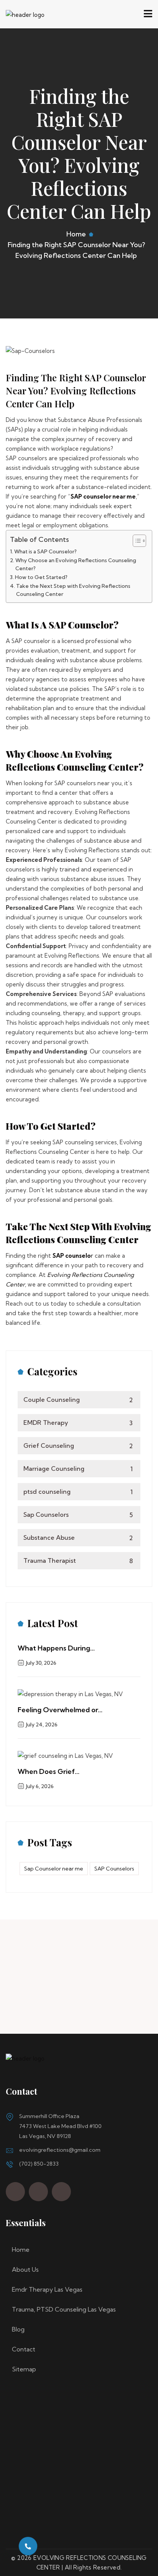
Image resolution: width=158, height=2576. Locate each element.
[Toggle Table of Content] (136, 541)
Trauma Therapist (78, 1560)
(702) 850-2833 (39, 2164)
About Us (25, 2269)
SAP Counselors (114, 1869)
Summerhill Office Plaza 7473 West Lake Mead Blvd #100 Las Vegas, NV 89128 (60, 2126)
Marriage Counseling (78, 1468)
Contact (24, 2349)
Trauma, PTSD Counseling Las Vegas (64, 2309)
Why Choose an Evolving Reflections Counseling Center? (76, 564)
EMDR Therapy (78, 1423)
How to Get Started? (41, 577)
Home (76, 234)
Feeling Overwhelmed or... (60, 1710)
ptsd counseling (78, 1491)
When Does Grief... (49, 1771)
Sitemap (24, 2369)
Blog (18, 2329)
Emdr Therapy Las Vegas (47, 2289)
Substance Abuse (78, 1537)
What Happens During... (56, 1648)
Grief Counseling (78, 1446)
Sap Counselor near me (54, 1869)
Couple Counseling (78, 1400)
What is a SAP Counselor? (45, 551)
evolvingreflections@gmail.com (60, 2150)
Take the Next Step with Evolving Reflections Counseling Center (73, 590)
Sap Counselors (78, 1514)
